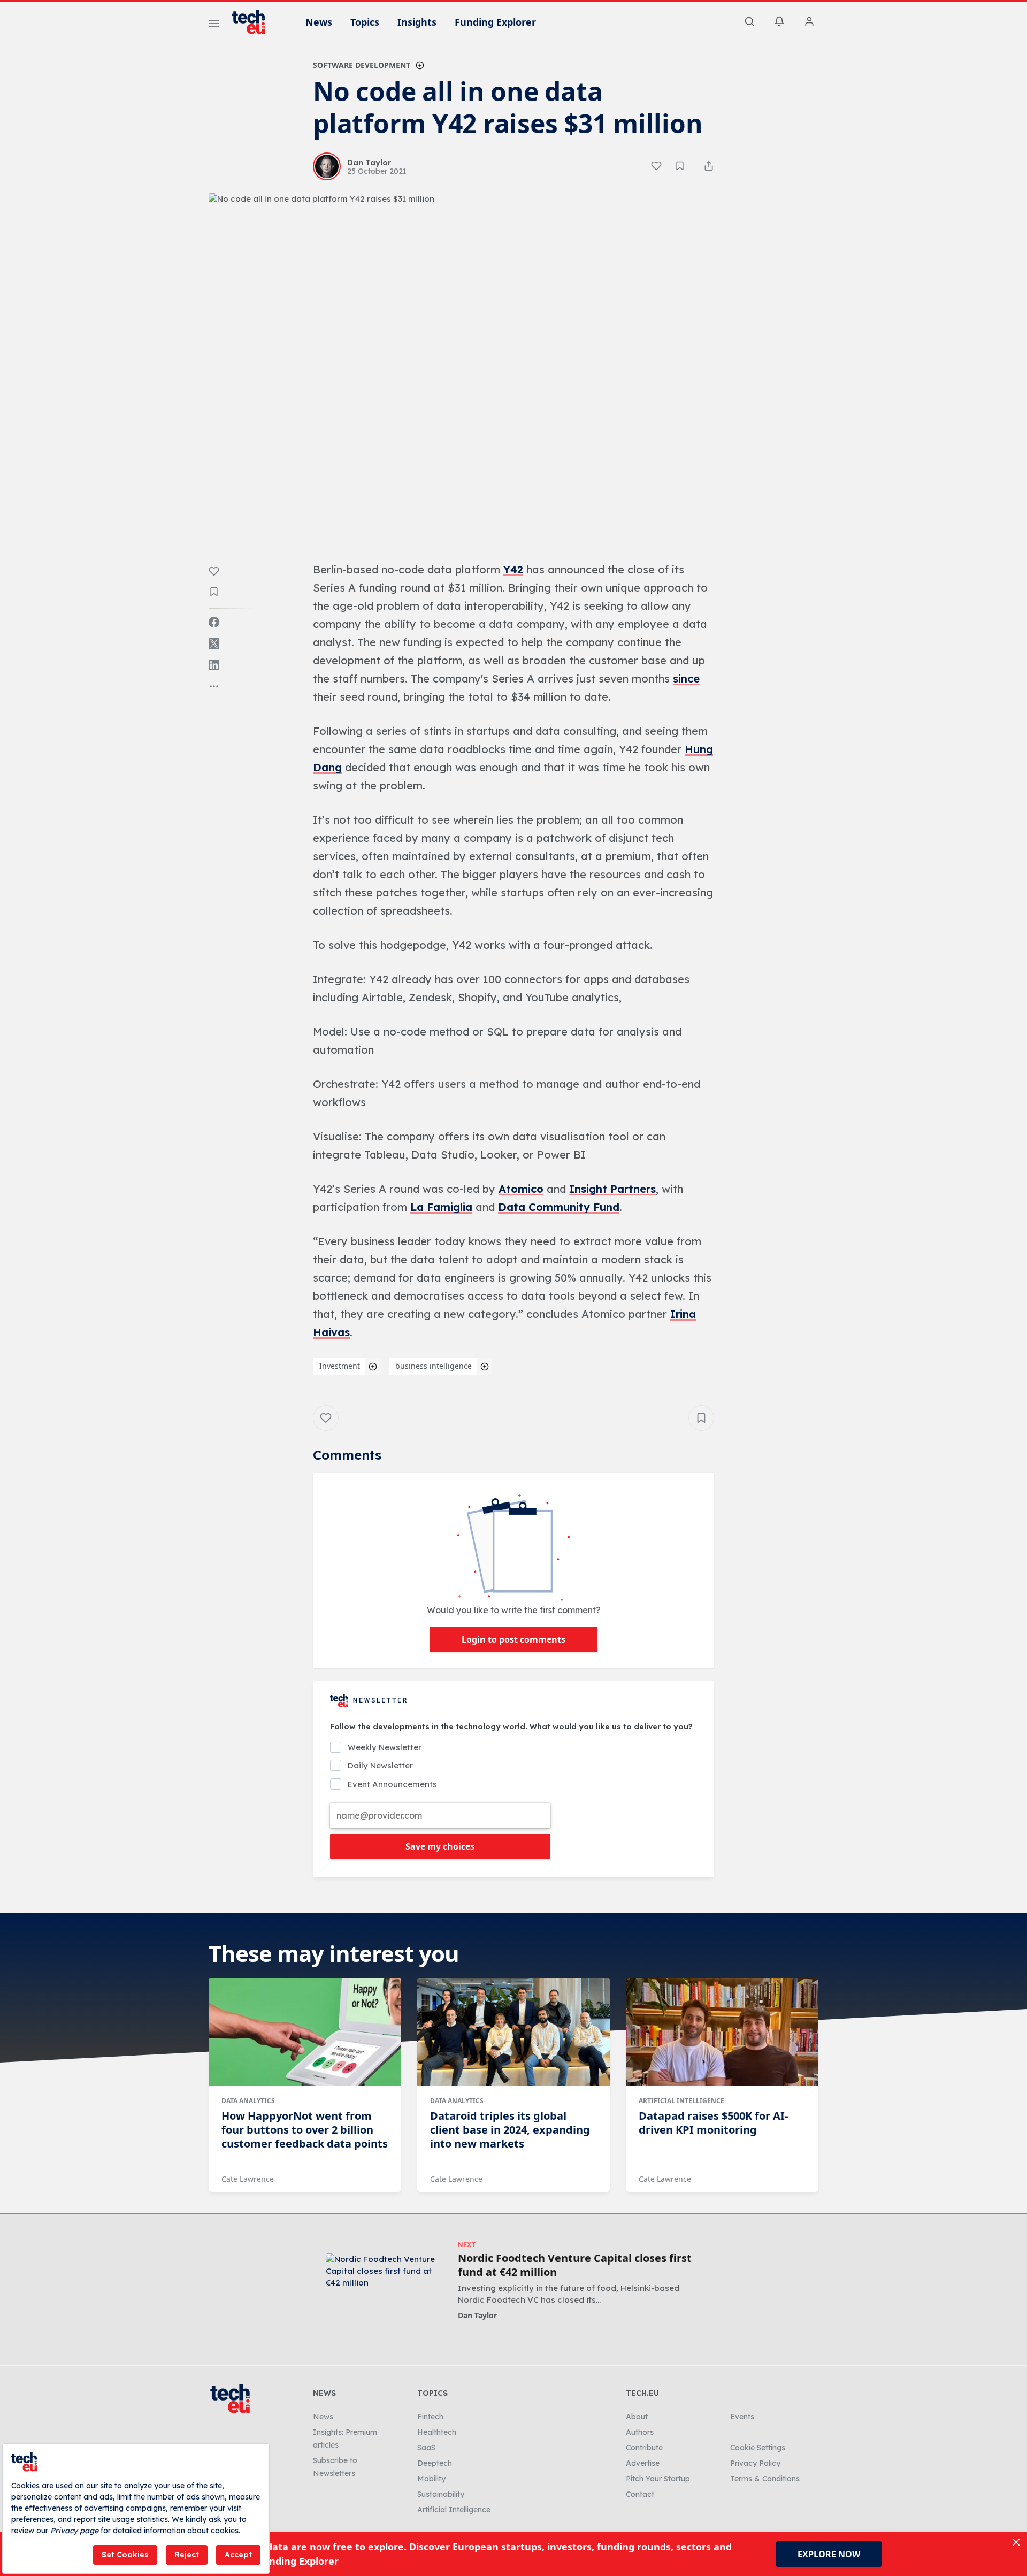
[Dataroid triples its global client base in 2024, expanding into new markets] (513, 2032)
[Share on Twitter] (214, 643)
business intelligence (434, 1366)
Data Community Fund (559, 1207)
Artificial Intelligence (681, 2101)
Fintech (430, 2417)
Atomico (521, 1189)
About (637, 2417)
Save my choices (440, 1846)
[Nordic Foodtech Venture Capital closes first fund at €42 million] (384, 2286)
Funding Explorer (495, 22)
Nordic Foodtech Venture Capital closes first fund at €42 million (575, 2265)
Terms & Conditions (765, 2479)
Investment (340, 1366)
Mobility (431, 2479)
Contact (640, 2494)
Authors (640, 2432)
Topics (365, 22)
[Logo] (254, 22)
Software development (362, 65)
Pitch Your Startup (658, 2479)
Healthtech (437, 2432)
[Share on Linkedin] (214, 665)
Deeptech (435, 2463)
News (319, 22)
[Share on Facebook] (214, 622)
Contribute (644, 2448)
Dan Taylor (477, 2315)
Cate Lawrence (248, 2179)
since (686, 678)
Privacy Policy (755, 2463)
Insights (417, 22)
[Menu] (214, 25)
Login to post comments (513, 1639)
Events (742, 2417)
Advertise (643, 2463)
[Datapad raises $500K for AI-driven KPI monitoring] (722, 2032)
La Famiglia (441, 1207)
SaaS (426, 2448)
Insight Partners (612, 1189)
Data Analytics (248, 2101)
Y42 (513, 569)
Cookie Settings (758, 2448)
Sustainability (441, 2494)
